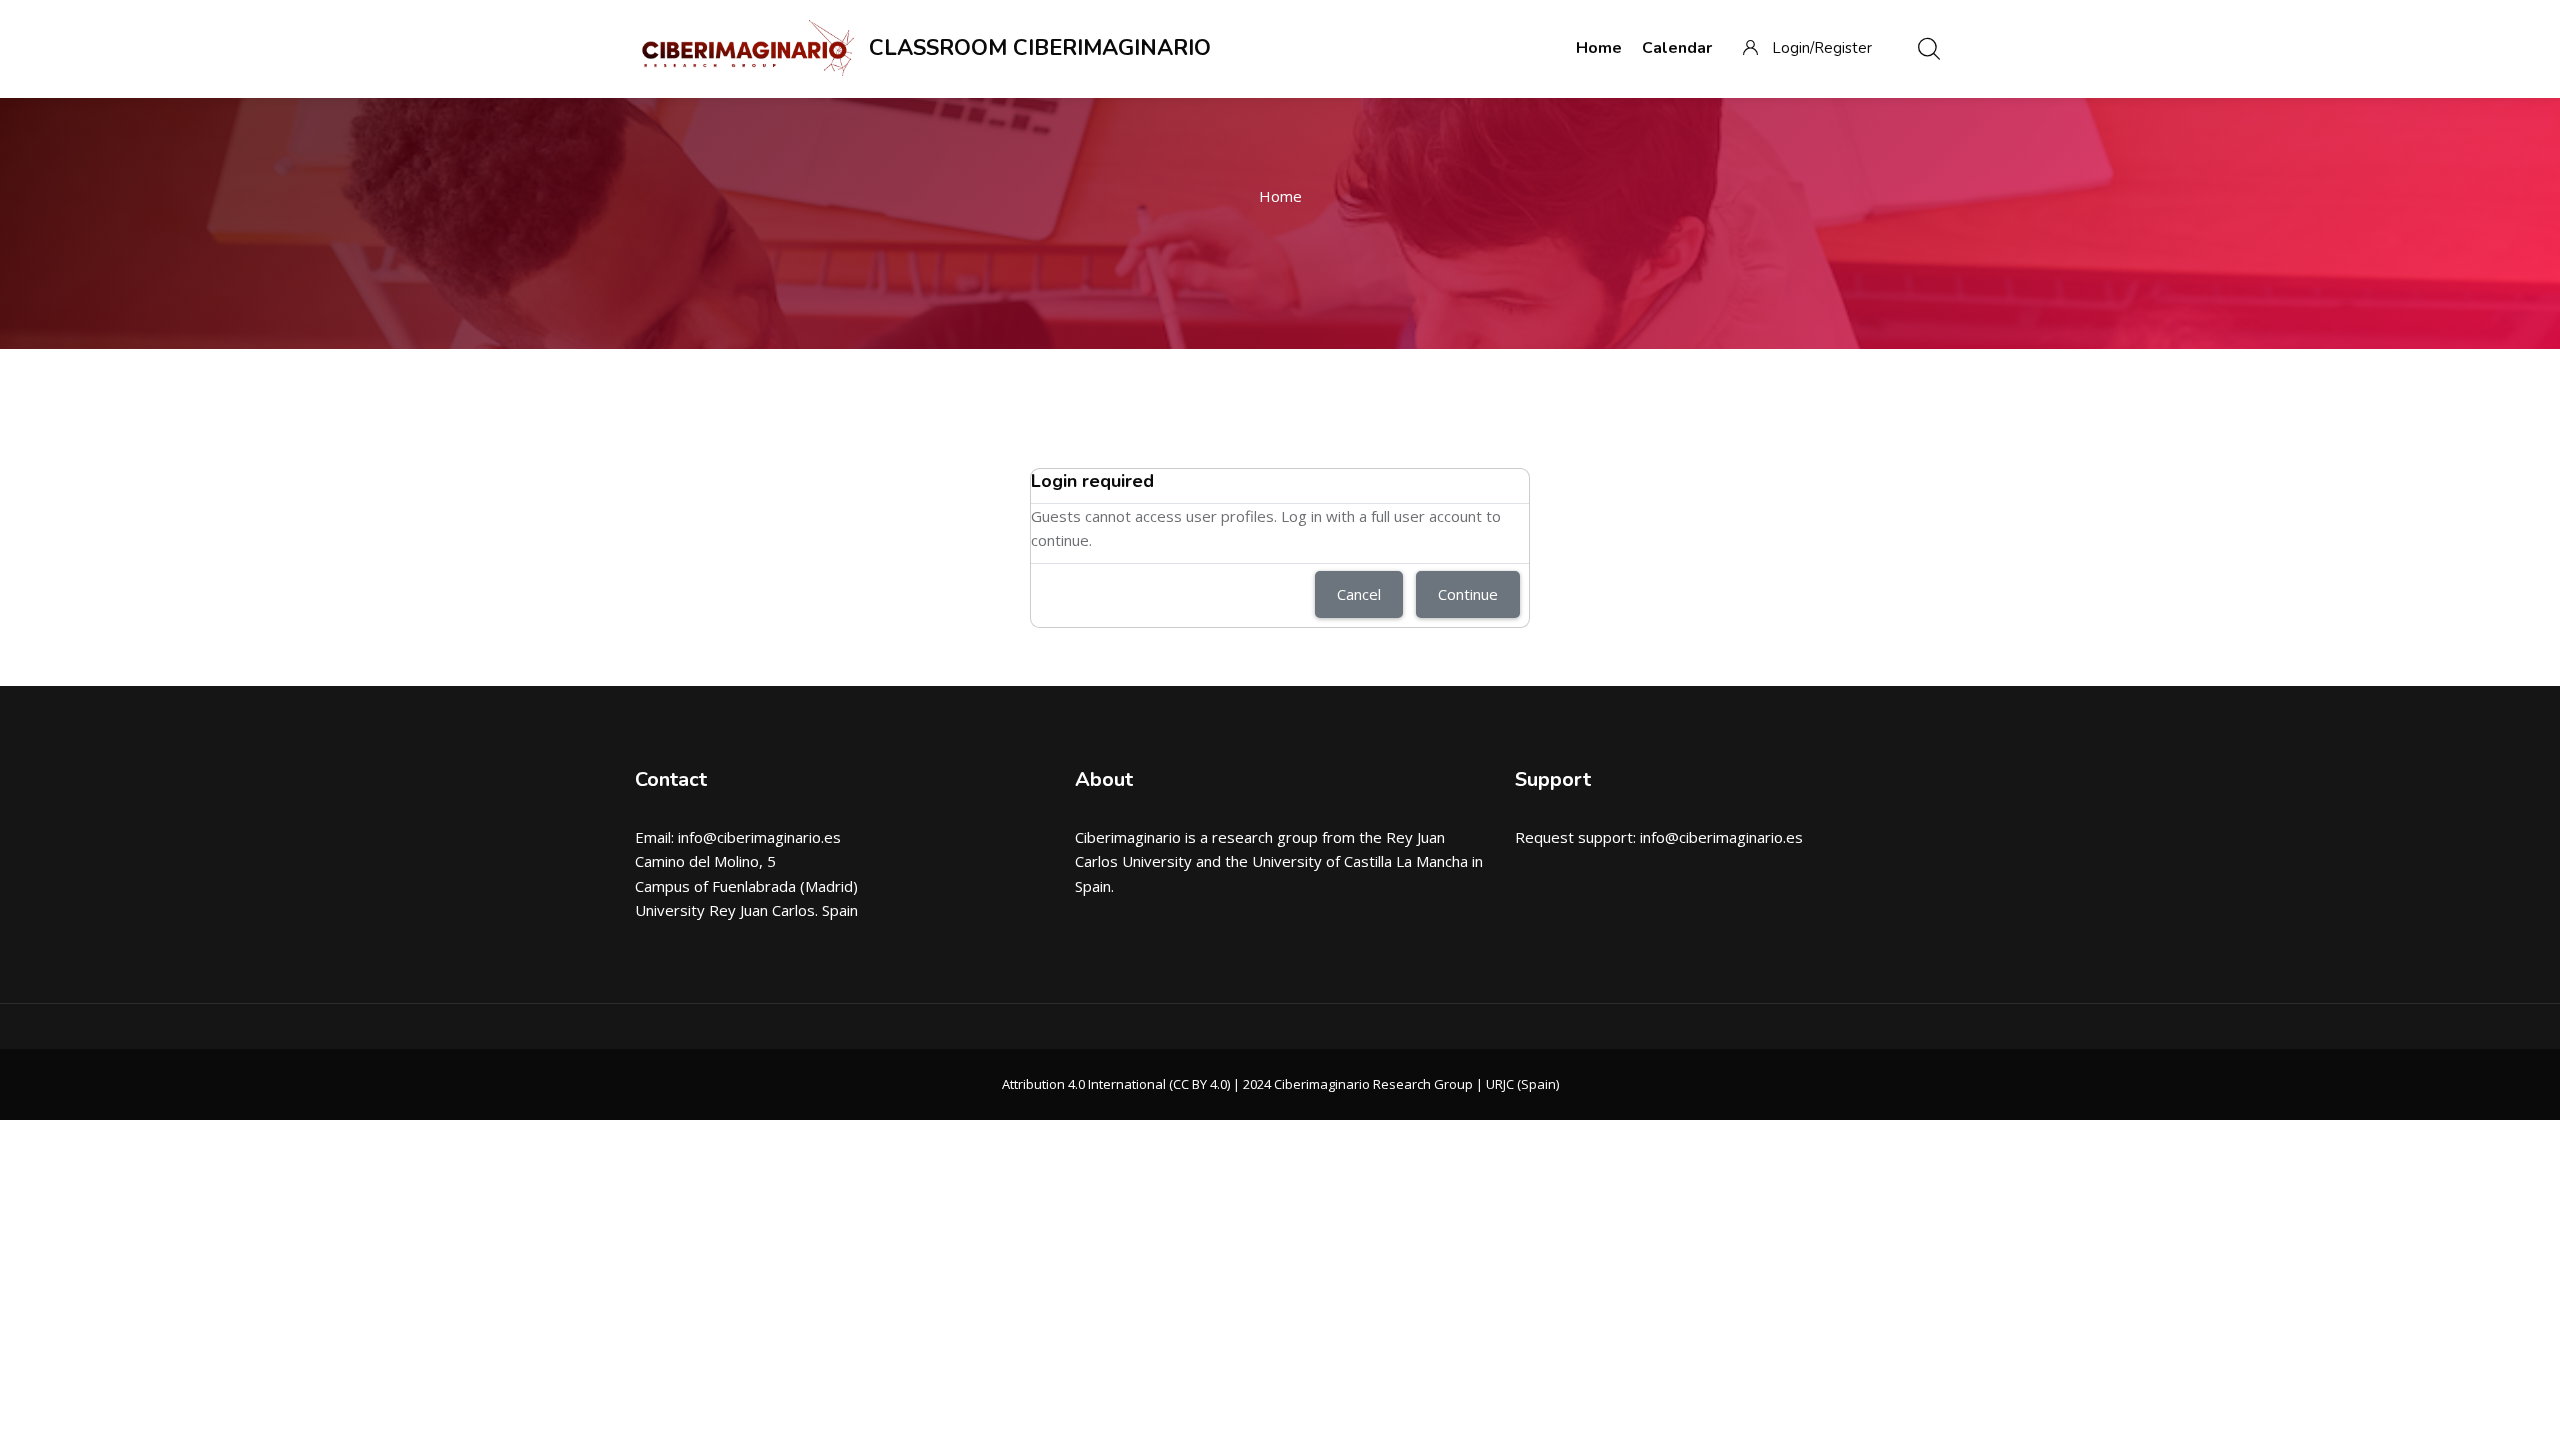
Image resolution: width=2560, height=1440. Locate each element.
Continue (1468, 594)
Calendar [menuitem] (1677, 48)
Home (1280, 196)
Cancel (1359, 594)
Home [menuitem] (1599, 48)
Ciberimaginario (1128, 837)
